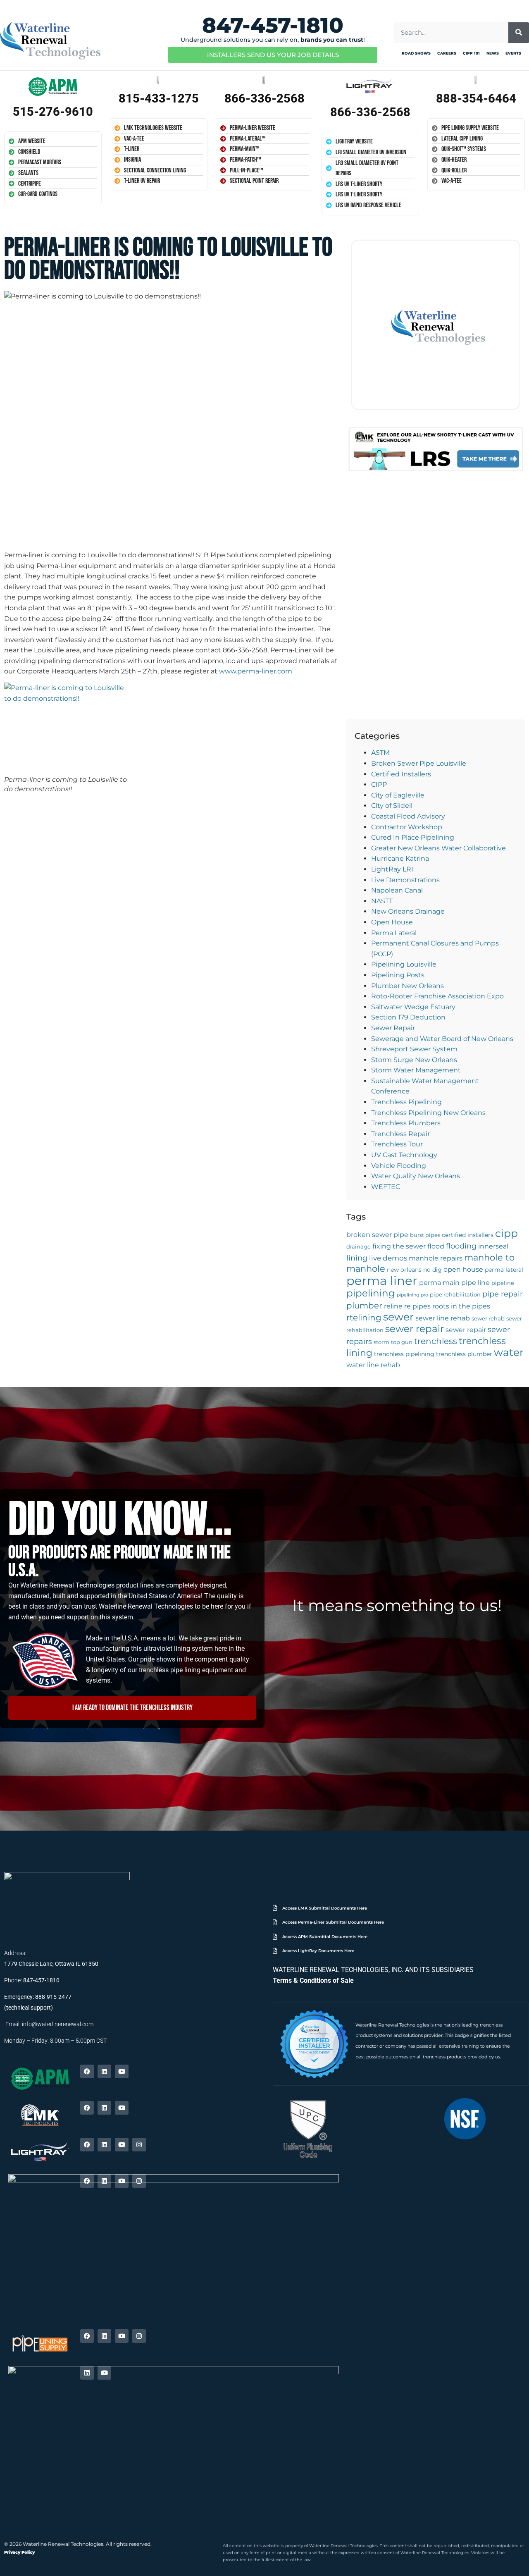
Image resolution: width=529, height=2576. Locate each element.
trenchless (436, 1341)
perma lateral (504, 1270)
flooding (461, 1246)
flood (436, 1246)
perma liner (382, 1281)
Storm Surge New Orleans (414, 1060)
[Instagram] (139, 2145)
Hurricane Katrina (400, 858)
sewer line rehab (443, 1318)
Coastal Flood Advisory (408, 816)
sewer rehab (488, 1319)
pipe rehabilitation (455, 1295)
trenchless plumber (464, 1354)
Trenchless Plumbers (406, 1123)
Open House (392, 922)
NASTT (382, 901)
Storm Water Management (416, 1070)
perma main (439, 1283)
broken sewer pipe (377, 1235)
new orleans (404, 1270)
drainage (359, 1247)
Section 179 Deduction (408, 1017)
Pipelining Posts (398, 975)
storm (381, 1342)
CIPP (379, 784)
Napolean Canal (397, 890)
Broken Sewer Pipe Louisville (419, 763)
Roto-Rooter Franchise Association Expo (437, 996)
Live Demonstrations (405, 880)
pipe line (475, 1283)
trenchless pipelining (404, 1354)
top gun (402, 1342)
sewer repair (415, 1329)
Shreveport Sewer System (414, 1049)
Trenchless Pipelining (406, 1102)
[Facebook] (87, 2071)
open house (463, 1269)
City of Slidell (392, 806)
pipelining (371, 1293)
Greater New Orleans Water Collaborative (438, 848)
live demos (388, 1258)
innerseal (493, 1246)
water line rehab (373, 1365)
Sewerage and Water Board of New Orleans (442, 1039)
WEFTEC (386, 1187)
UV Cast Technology (404, 1155)
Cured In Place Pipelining (413, 837)
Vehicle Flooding (399, 1166)
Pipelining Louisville (404, 964)
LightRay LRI (392, 869)
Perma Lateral (394, 933)
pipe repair (503, 1294)
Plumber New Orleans (407, 986)
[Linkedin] (104, 2071)
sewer (398, 1317)
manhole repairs (436, 1258)
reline (393, 1306)
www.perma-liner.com (256, 671)
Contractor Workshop (407, 827)
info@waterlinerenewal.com (58, 2024)
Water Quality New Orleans (416, 1176)
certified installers (468, 1235)
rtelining (364, 1318)
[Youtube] (122, 2071)
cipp (506, 1233)
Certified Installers (401, 774)
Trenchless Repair (400, 1134)
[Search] (519, 33)
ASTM (380, 753)
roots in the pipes (461, 1306)
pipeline (503, 1283)
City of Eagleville (398, 795)
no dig (432, 1270)
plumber (364, 1306)
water (509, 1352)
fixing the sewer (399, 1246)
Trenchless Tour (397, 1144)
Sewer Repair (393, 1028)
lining (357, 1258)
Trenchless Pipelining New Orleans (428, 1113)
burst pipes (425, 1235)
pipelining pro (412, 1295)
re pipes (417, 1306)
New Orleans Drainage (408, 911)
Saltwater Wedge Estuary (413, 1007)
